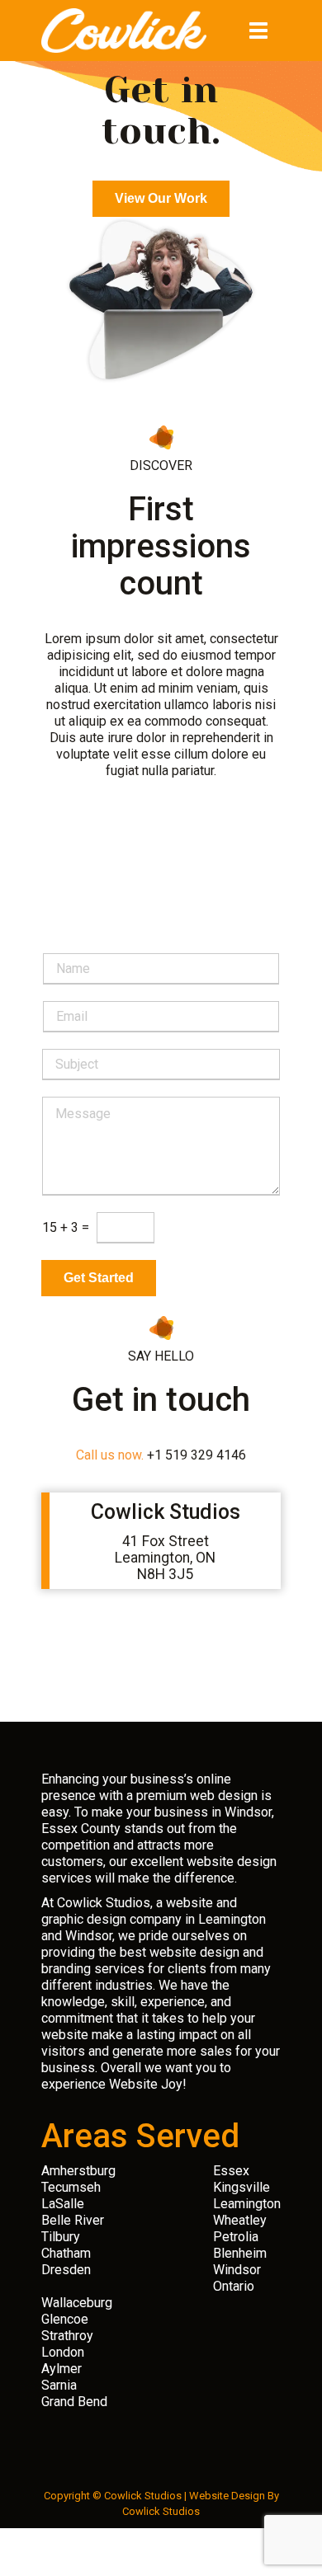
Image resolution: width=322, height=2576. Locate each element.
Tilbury (61, 2237)
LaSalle (63, 2204)
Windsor (237, 2270)
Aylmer (62, 2369)
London (63, 2352)
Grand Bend (74, 2402)
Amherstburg (78, 2171)
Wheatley (240, 2220)
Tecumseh (71, 2187)
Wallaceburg (77, 2303)
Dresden (66, 2270)
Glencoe (65, 2319)
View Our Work (161, 198)
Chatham (66, 2253)
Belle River (73, 2220)
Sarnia (59, 2385)
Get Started (99, 1278)
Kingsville (241, 2187)
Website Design (227, 2496)
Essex (231, 2171)
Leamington (247, 2204)
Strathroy (67, 2336)
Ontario (234, 2286)
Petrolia (236, 2237)
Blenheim (240, 2253)
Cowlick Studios (161, 2511)
